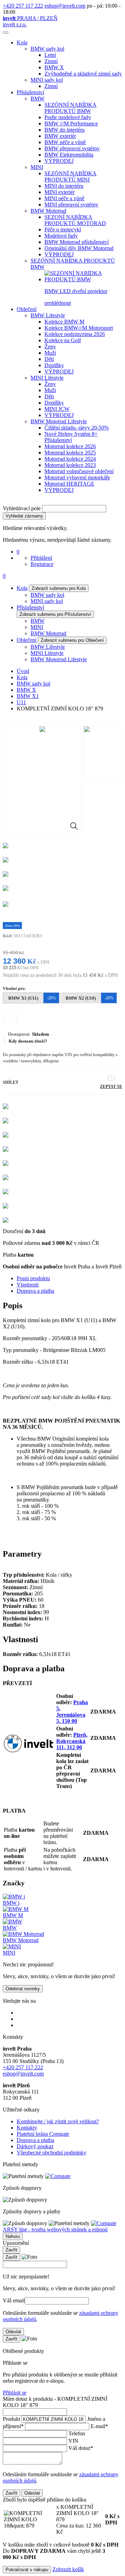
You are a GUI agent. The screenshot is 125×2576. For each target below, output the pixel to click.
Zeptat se (111, 1087)
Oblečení (27, 309)
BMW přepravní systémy (72, 148)
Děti (49, 359)
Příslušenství (30, 92)
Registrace (42, 564)
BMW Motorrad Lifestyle (59, 421)
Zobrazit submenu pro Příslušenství (55, 614)
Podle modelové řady (68, 117)
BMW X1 (28, 696)
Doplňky (54, 365)
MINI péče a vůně (64, 198)
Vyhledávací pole (22, 508)
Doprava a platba (35, 1291)
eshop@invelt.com (65, 6)
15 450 (10, 953)
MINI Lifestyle (47, 378)
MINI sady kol (47, 80)
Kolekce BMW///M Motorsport (79, 328)
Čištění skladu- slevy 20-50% (77, 428)
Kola (22, 42)
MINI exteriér (60, 192)
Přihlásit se (15, 2393)
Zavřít (11, 2250)
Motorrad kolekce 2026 (70, 446)
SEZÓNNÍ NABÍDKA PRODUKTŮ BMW (70, 108)
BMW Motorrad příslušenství (77, 242)
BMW (37, 99)
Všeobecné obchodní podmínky (52, 2153)
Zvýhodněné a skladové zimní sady (83, 74)
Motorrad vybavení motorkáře (77, 477)
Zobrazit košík (68, 2569)
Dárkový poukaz (35, 2146)
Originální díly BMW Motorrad (79, 248)
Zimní (51, 61)
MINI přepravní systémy (71, 205)
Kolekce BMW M (64, 322)
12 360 (14, 961)
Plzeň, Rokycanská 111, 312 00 (72, 1741)
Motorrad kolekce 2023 (70, 465)
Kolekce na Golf (63, 340)
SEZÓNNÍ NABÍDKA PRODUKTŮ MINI (70, 176)
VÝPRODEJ (59, 161)
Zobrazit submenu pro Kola (59, 588)
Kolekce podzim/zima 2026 (75, 334)
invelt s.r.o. (15, 24)
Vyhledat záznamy (24, 516)
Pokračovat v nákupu (27, 2570)
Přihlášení (41, 558)
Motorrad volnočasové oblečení (79, 471)
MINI (37, 167)
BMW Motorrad (48, 211)
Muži (50, 353)
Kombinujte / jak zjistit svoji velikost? (58, 2121)
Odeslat (13, 2332)
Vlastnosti (28, 1285)
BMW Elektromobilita (69, 155)
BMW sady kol (47, 49)
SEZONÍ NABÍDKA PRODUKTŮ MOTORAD (75, 220)
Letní (50, 55)
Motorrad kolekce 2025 (70, 453)
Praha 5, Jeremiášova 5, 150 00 (72, 1712)
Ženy (50, 347)
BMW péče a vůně (65, 142)
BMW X (54, 67)
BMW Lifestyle (48, 315)
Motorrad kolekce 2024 (70, 459)
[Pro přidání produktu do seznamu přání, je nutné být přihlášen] (10, 1017)
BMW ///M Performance (71, 123)
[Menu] (6, 33)
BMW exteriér (60, 136)
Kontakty (27, 2128)
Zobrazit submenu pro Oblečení (72, 640)
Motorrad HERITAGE (69, 484)
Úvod (23, 671)
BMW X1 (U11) (32, 998)
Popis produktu (33, 1278)
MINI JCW (57, 409)
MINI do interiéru (64, 186)
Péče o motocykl (63, 229)
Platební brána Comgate (43, 2134)
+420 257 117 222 (23, 6)
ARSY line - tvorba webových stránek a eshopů (55, 2229)
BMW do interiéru (65, 130)
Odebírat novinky (23, 1989)
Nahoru (13, 2236)
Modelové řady (61, 236)
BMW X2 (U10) (90, 998)
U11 (21, 702)
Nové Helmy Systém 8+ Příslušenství (71, 437)
